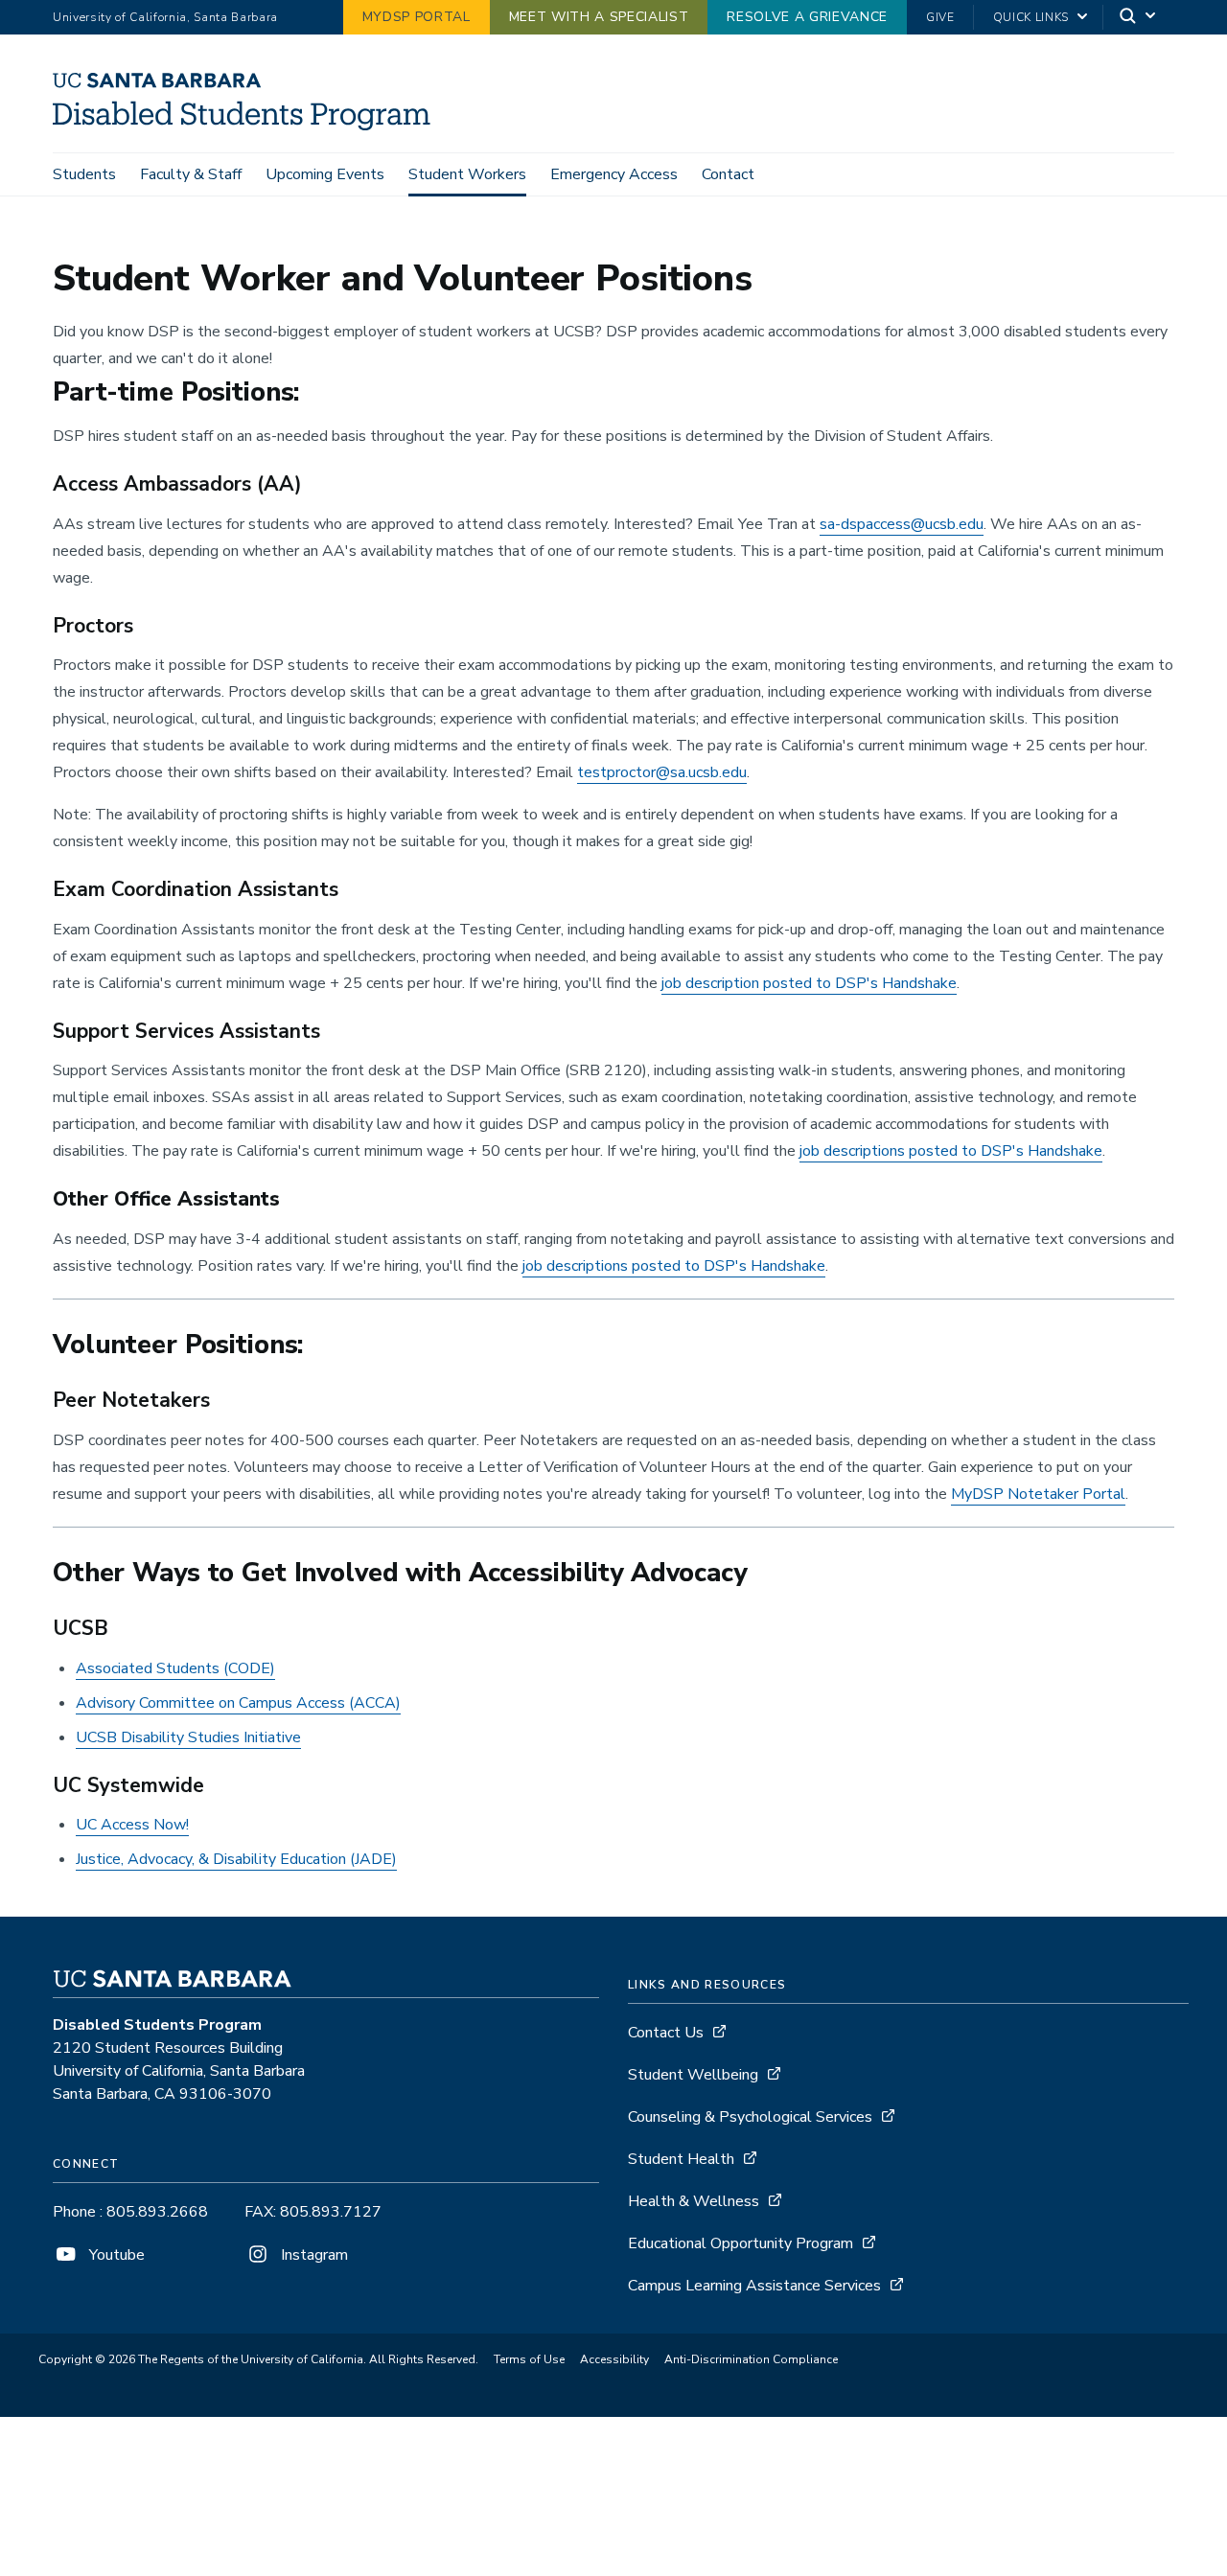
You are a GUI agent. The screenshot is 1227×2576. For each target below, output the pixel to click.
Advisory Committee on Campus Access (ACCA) (238, 1703)
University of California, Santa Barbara (165, 17)
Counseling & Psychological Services (750, 2117)
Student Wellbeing (693, 2075)
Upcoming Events (325, 174)
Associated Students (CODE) (175, 1668)
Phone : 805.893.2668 (130, 2212)
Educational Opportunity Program (741, 2243)
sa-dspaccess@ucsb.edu (902, 524)
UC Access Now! (132, 1825)
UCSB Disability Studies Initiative (188, 1737)
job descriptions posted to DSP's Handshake (951, 1151)
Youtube (115, 2255)
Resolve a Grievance (807, 17)
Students (84, 174)
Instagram (313, 2255)
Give (940, 17)
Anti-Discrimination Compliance (751, 2359)
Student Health (681, 2159)
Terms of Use (529, 2359)
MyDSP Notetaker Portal (1038, 1494)
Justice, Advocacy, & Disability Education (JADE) (236, 1859)
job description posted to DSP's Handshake (809, 983)
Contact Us (666, 2033)
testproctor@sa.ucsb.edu (662, 772)
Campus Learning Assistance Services (754, 2286)
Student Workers (467, 174)
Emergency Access (614, 174)
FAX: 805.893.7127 (313, 2212)
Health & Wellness (694, 2201)
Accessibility (614, 2359)
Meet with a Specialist (599, 17)
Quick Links (1031, 17)
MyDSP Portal (417, 17)
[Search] (1139, 18)
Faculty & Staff (191, 174)
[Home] (249, 126)
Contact (728, 174)
